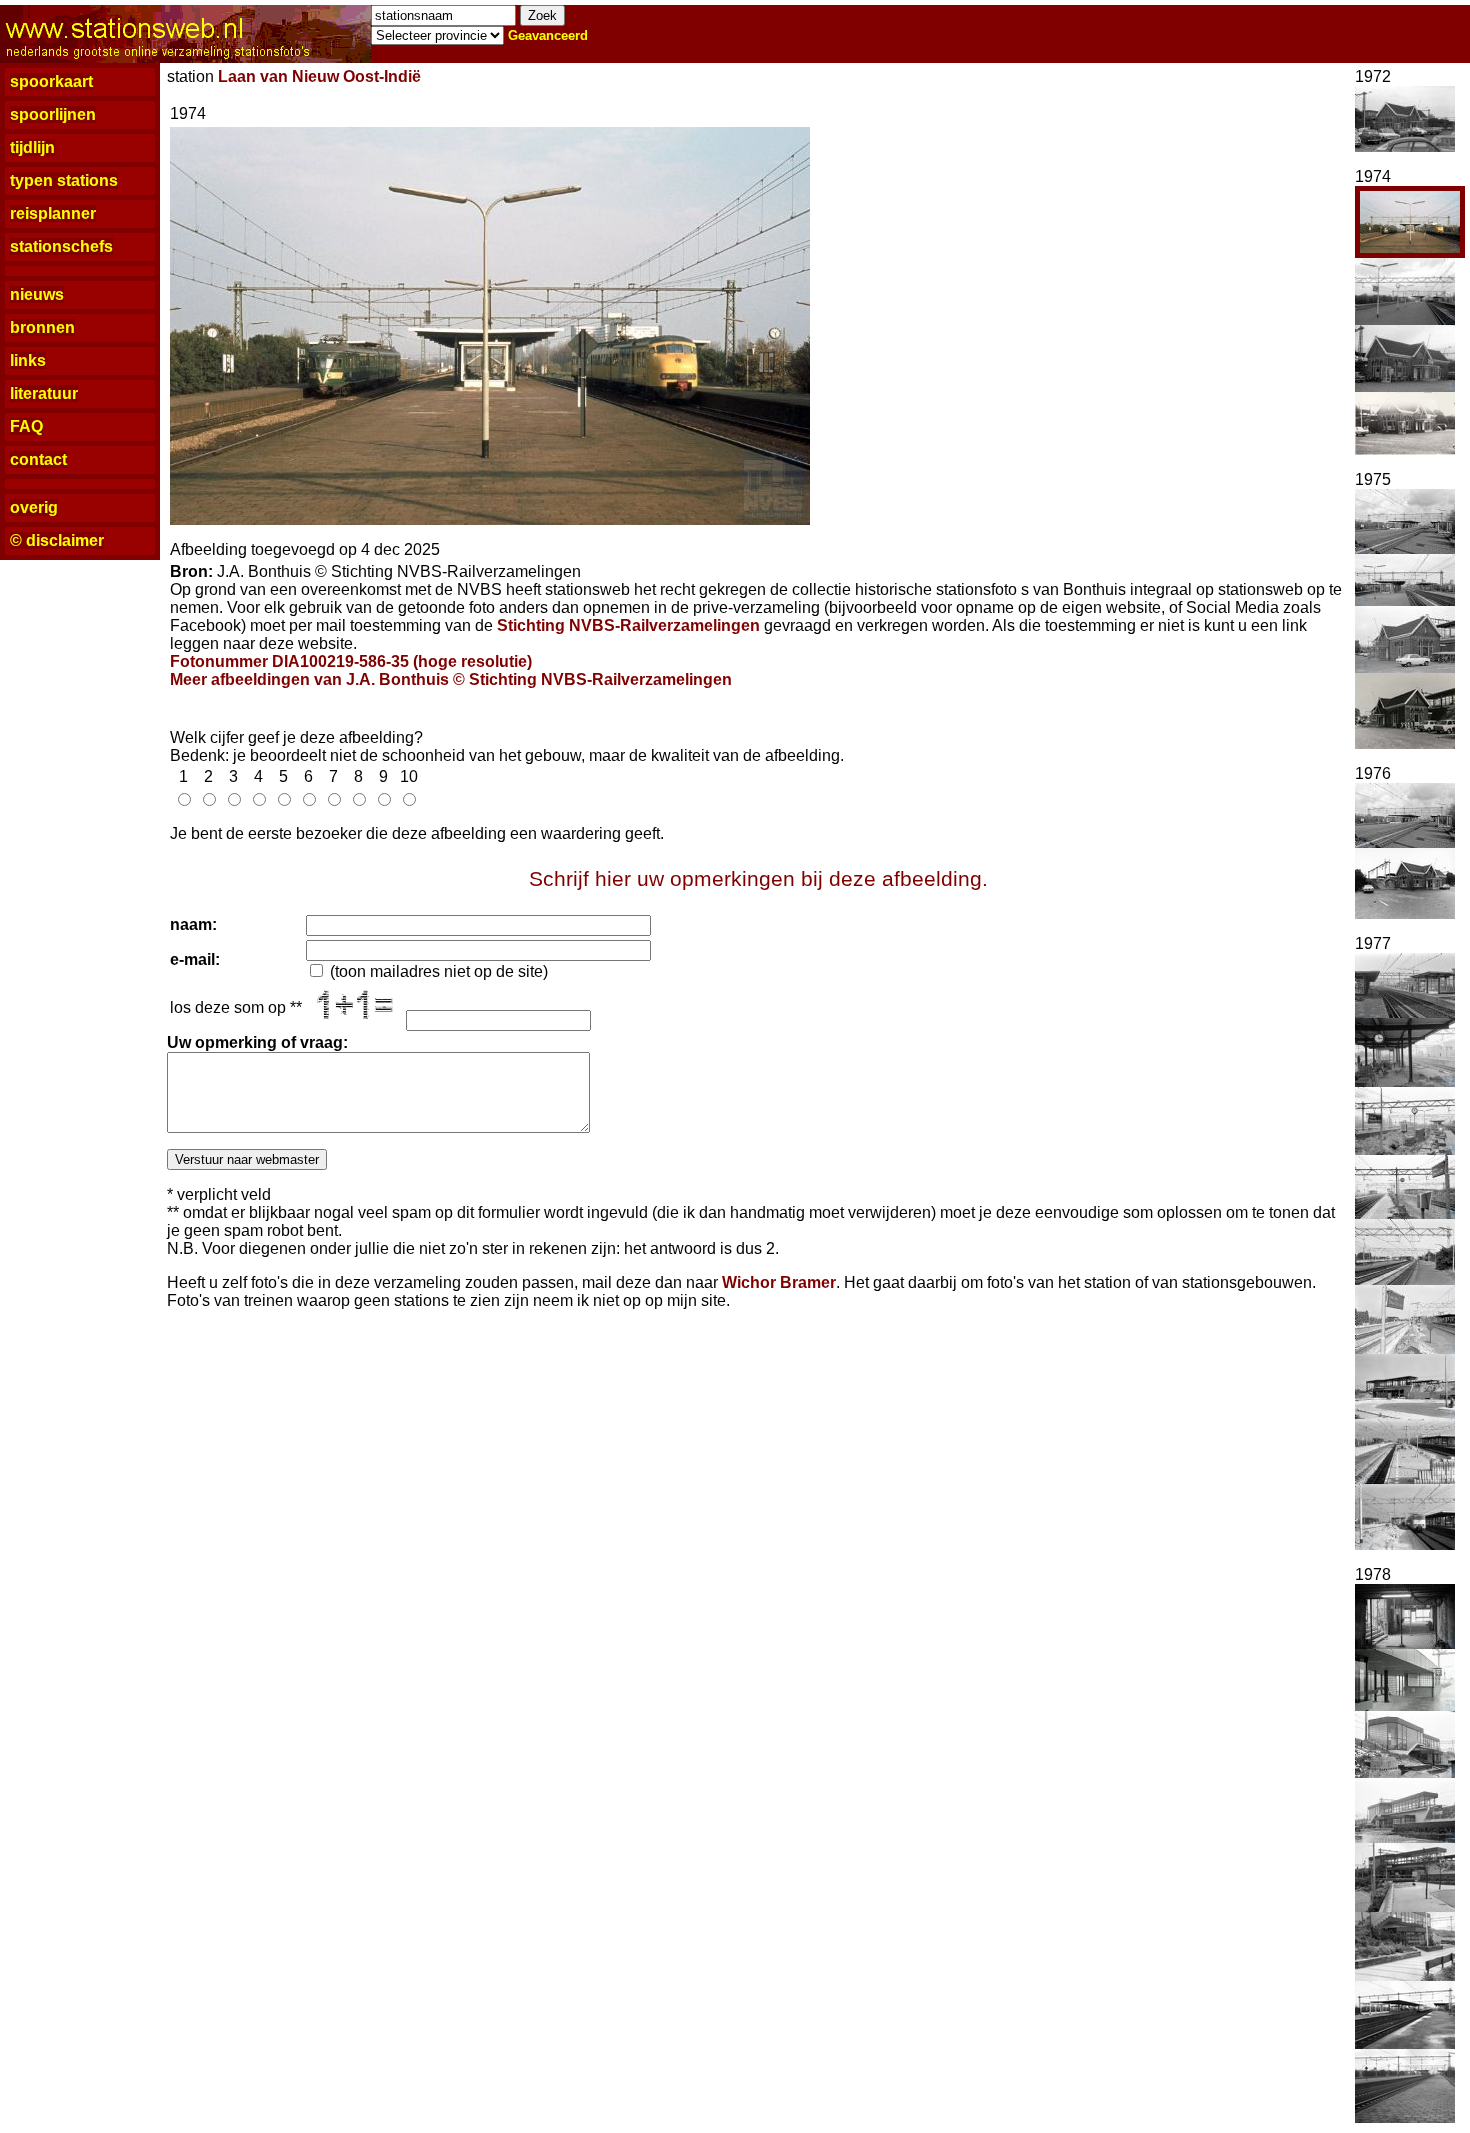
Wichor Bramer (779, 1282)
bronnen (42, 327)
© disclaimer (57, 540)
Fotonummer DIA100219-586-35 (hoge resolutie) (351, 661)
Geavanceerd (548, 35)
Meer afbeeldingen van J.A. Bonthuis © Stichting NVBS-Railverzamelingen (451, 679)
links (28, 360)
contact (38, 459)
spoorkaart (51, 81)
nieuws (37, 294)
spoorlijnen (53, 114)
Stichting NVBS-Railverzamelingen (628, 625)
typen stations (64, 180)
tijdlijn (32, 147)
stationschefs (61, 246)
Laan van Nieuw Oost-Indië (319, 76)
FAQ (26, 426)
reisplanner (53, 213)
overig (34, 507)
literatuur (44, 393)
